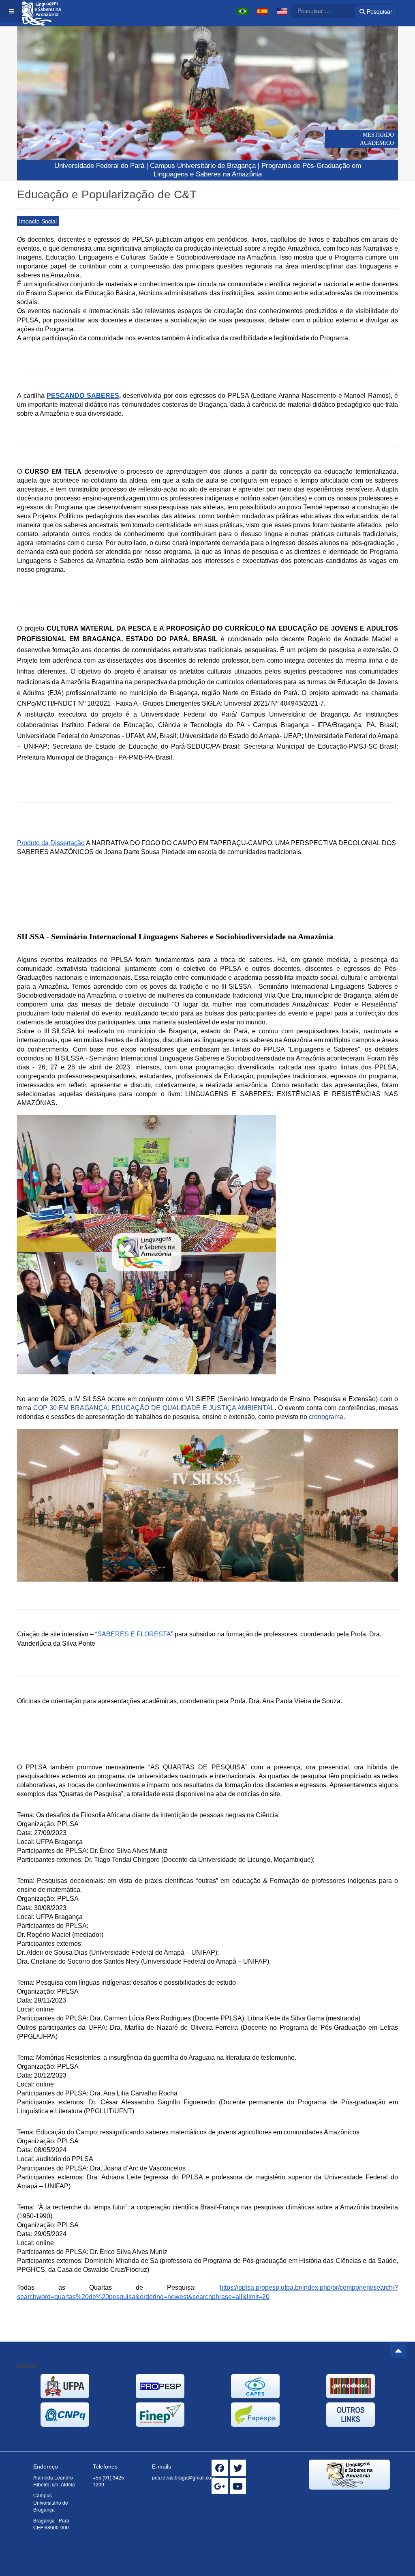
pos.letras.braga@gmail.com (184, 2477)
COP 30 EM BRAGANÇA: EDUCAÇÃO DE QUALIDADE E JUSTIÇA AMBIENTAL (154, 1408)
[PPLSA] (43, 11)
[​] (220, 2468)
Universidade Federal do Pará (99, 166)
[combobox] (318, 11)
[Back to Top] (398, 2350)
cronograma (326, 1417)
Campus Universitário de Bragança (203, 166)
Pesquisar (379, 11)
